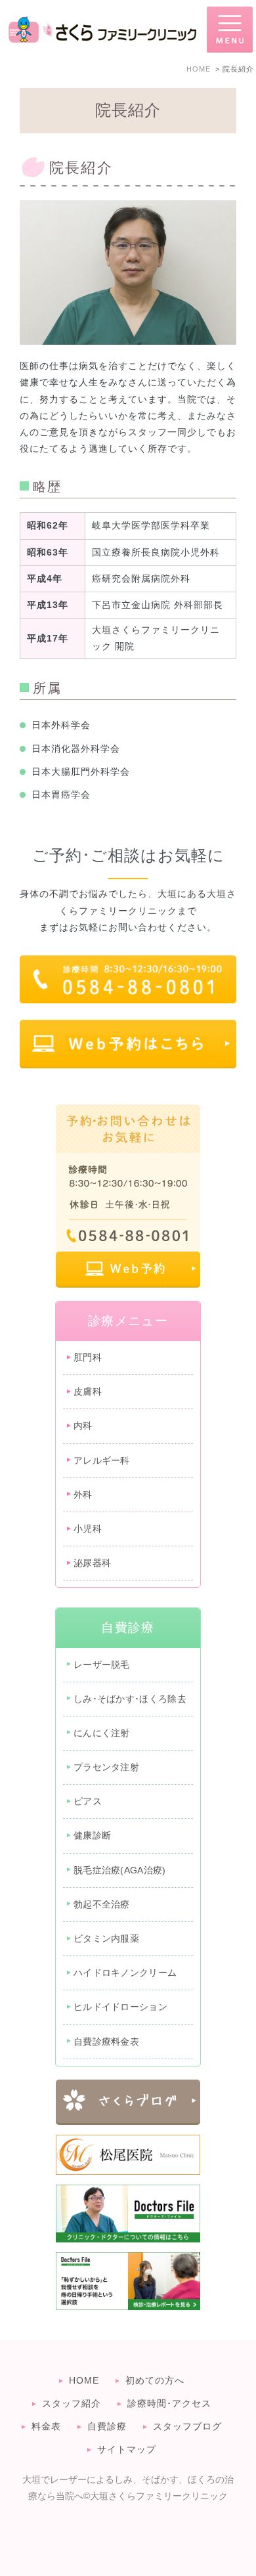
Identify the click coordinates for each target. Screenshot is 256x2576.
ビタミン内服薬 (106, 1938)
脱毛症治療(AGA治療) (120, 1870)
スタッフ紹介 (72, 2403)
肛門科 (88, 1357)
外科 (83, 1495)
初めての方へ (155, 2380)
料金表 (46, 2426)
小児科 (88, 1529)
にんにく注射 (102, 1733)
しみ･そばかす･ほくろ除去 (130, 1699)
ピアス (88, 1801)
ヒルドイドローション (120, 2007)
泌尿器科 (92, 1563)
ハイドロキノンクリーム (125, 1973)
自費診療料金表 (106, 2041)
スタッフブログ (187, 2426)
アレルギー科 (102, 1460)
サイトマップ (127, 2449)
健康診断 (92, 1835)
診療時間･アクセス (169, 2403)
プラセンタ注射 (106, 1767)
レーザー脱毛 (102, 1665)
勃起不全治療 (102, 1904)
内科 (83, 1426)
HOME (84, 2380)
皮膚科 (88, 1391)
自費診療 (107, 2426)
